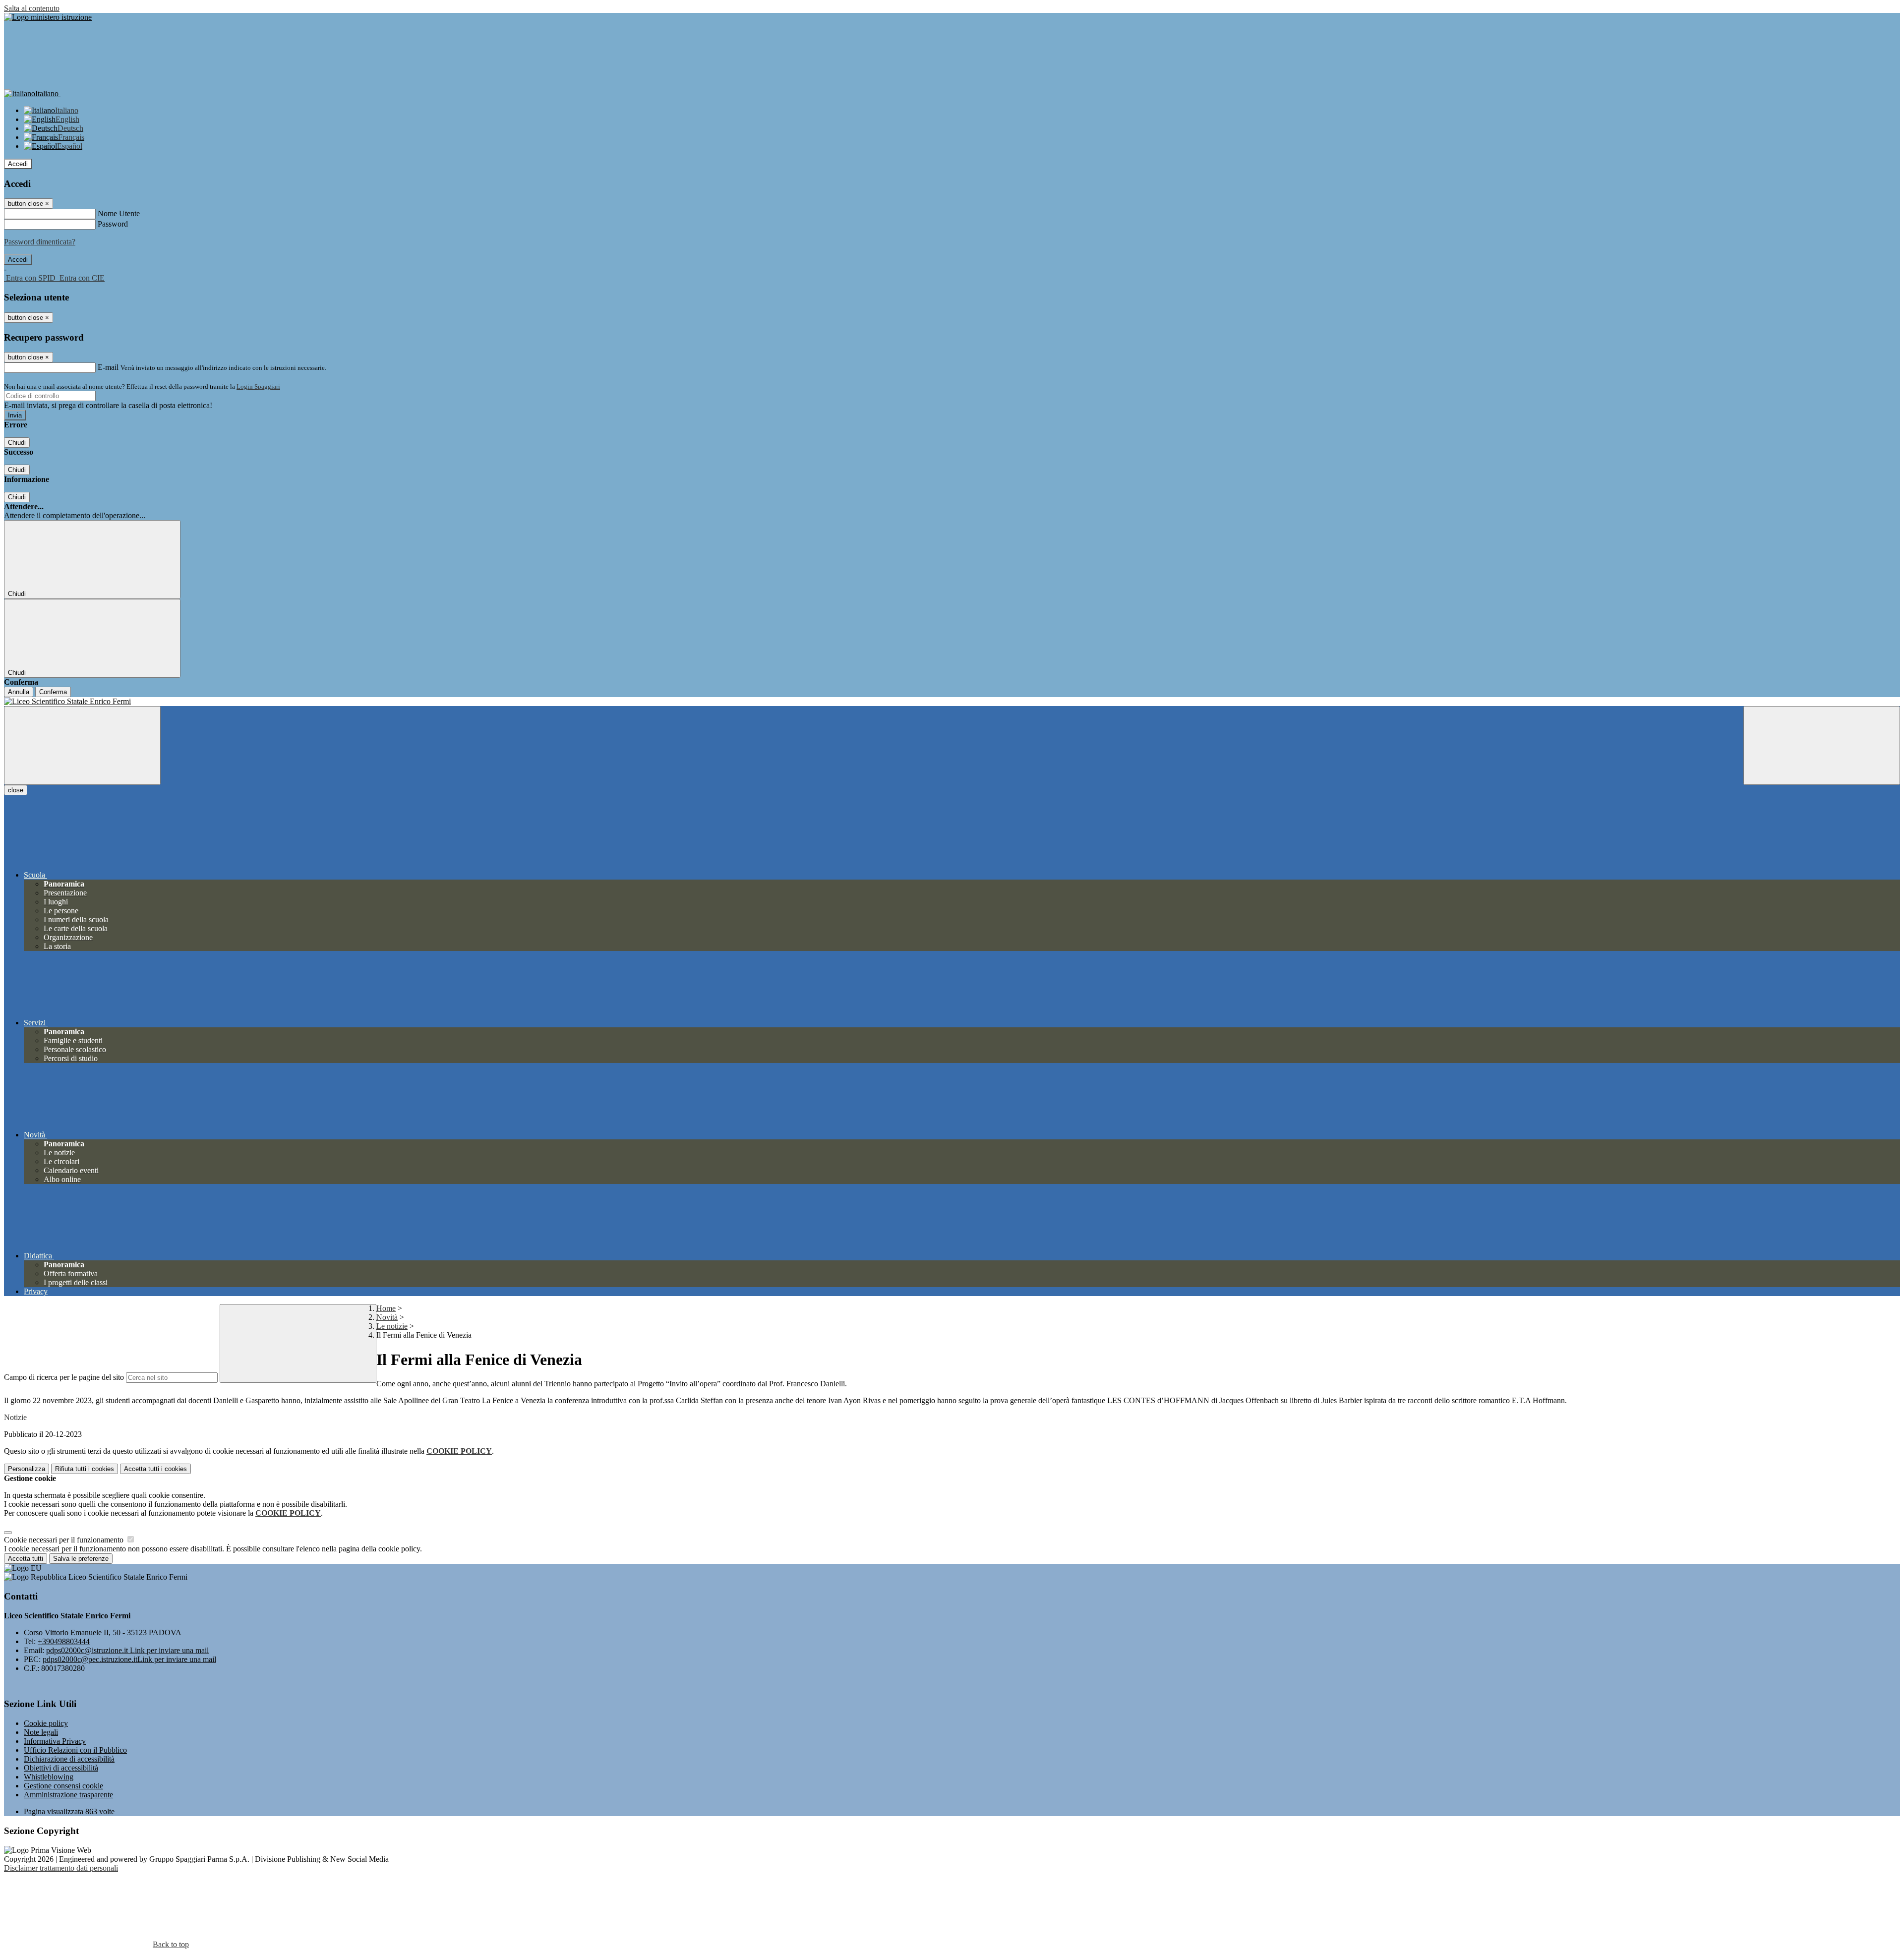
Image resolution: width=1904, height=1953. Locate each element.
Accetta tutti (155, 1469)
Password (113, 224)
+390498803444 (64, 1641)
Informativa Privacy (55, 1741)
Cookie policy (46, 1723)
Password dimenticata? (40, 242)
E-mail (108, 367)
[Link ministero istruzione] (48, 17)
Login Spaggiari (258, 386)
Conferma (53, 692)
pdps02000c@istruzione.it (127, 1650)
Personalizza (27, 1469)
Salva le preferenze (81, 1559)
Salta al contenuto (32, 8)
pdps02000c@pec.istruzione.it (129, 1659)
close (16, 790)
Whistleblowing (49, 1777)
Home (386, 1308)
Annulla (19, 692)
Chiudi (17, 443)
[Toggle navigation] (82, 745)
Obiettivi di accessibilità (61, 1768)
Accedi (18, 164)
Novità (387, 1317)
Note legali (41, 1732)
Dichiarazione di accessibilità (69, 1759)
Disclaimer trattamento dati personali (61, 1868)
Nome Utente (119, 213)
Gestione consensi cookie (63, 1786)
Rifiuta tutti (85, 1469)
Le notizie (392, 1326)
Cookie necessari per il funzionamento (65, 1540)
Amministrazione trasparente (68, 1795)
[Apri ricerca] (1822, 745)
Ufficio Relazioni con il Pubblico (75, 1750)
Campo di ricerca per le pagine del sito (64, 1377)
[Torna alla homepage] (952, 702)
